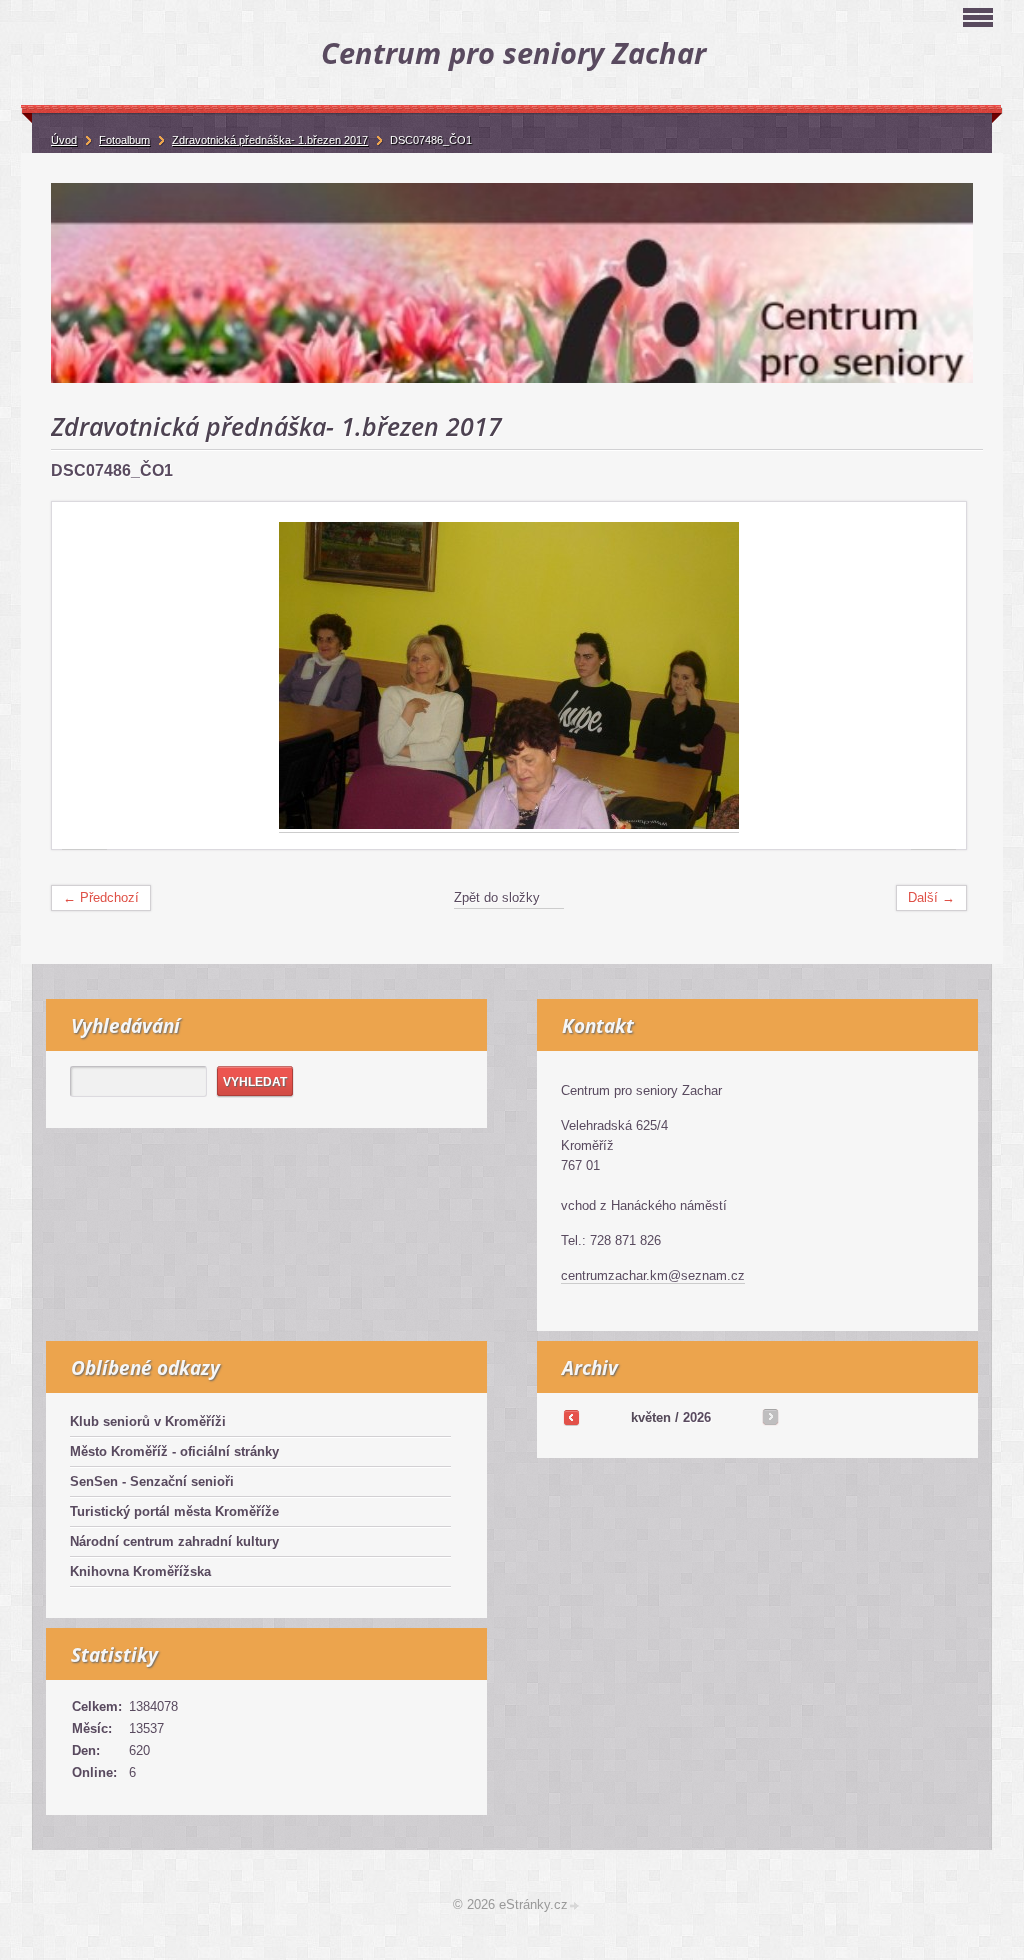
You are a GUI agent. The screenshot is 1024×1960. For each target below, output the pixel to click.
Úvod (64, 140)
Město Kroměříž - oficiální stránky (174, 1451)
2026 (697, 1417)
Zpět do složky (497, 897)
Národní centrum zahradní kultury (174, 1541)
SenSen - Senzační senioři (152, 1481)
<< (571, 1417)
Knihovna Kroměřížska (140, 1571)
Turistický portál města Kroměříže (174, 1511)
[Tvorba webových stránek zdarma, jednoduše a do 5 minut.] (575, 1906)
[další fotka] (933, 676)
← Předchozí (101, 897)
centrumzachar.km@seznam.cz (653, 1275)
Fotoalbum (124, 140)
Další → (931, 897)
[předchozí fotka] (84, 676)
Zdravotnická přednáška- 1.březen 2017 (270, 140)
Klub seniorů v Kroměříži (148, 1421)
